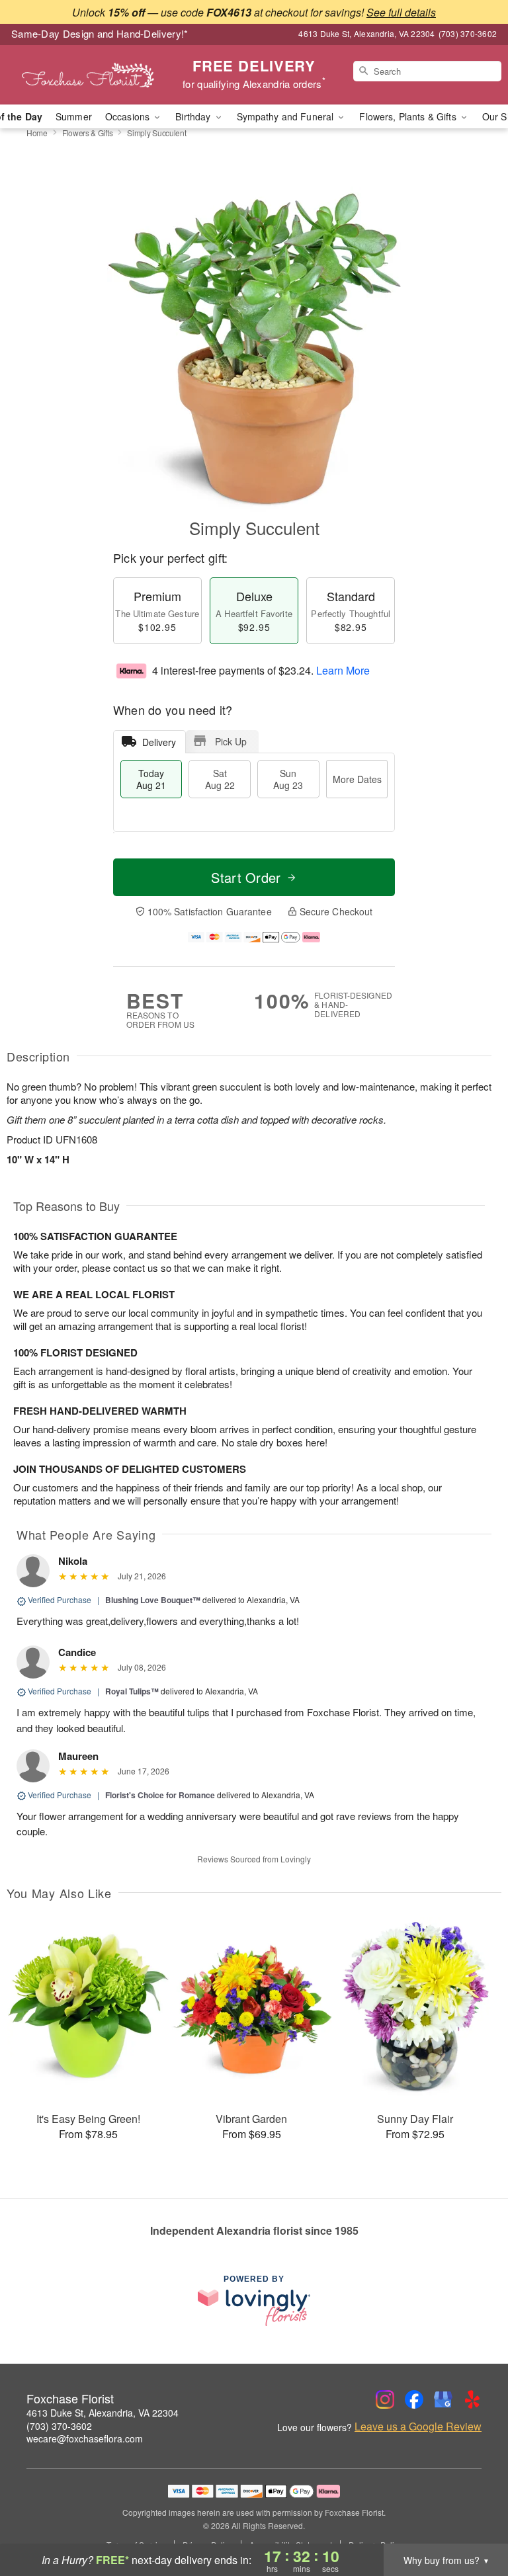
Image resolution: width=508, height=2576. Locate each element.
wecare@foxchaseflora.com (85, 2438)
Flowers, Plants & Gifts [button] (409, 116)
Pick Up (231, 741)
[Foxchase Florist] (87, 75)
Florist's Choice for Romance (160, 1795)
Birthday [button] (194, 116)
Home (37, 133)
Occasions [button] (129, 116)
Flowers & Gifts (88, 133)
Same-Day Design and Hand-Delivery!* (100, 33)
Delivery (159, 742)
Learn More (343, 670)
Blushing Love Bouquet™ (153, 1600)
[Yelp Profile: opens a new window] (472, 2399)
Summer (74, 116)
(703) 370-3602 (59, 2426)
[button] (473, 2520)
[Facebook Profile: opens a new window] (414, 2399)
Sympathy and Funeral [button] (287, 116)
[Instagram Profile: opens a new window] (385, 2399)
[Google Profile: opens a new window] (443, 2399)
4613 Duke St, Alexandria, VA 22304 (103, 2413)
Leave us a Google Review (418, 2427)
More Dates (357, 779)
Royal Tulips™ (132, 1691)
